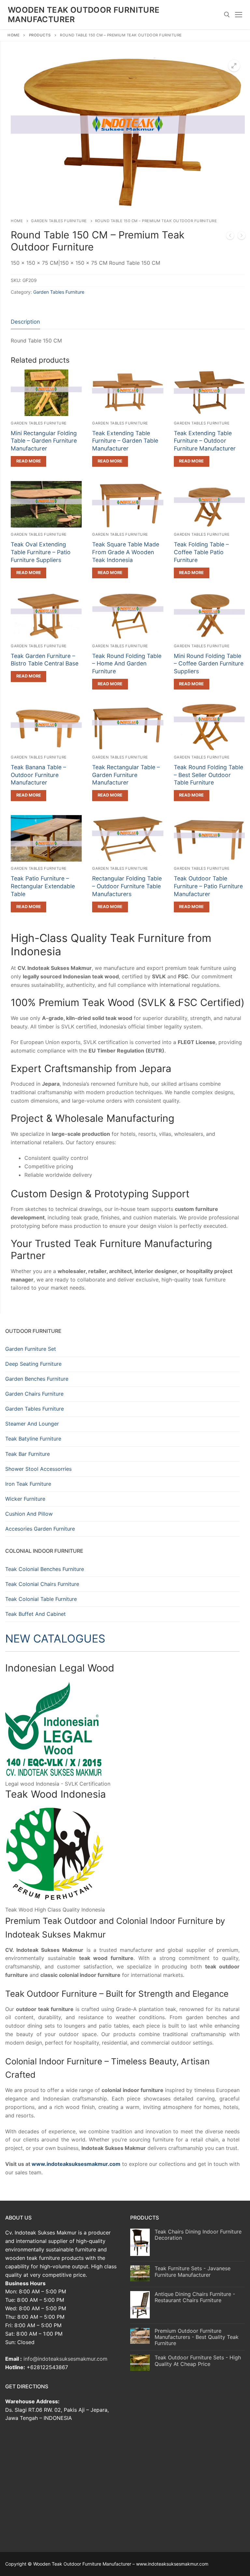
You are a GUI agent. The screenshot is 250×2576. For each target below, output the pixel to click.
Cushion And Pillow (29, 1514)
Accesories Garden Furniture (40, 1529)
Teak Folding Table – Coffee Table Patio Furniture (201, 552)
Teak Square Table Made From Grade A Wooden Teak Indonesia (126, 552)
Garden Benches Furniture (37, 1379)
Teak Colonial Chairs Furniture (42, 1584)
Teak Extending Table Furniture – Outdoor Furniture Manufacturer (205, 441)
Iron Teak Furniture (28, 1484)
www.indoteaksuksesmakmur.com (76, 2164)
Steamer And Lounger (32, 1424)
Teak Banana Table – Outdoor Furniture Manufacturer (38, 775)
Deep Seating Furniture (33, 1364)
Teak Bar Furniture (28, 1454)
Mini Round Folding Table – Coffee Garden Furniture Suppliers (209, 664)
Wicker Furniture (25, 1499)
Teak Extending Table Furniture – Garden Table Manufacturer (125, 441)
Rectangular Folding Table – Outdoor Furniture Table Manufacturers (127, 886)
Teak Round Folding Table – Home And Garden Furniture (127, 664)
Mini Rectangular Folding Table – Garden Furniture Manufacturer (44, 441)
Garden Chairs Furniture (34, 1394)
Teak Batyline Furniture (33, 1439)
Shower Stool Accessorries (38, 1469)
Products (40, 35)
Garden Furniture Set (31, 1349)
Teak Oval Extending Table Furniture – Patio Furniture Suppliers (41, 552)
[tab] (25, 322)
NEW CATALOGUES (55, 1638)
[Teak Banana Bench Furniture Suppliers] (230, 237)
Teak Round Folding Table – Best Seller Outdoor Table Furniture (208, 775)
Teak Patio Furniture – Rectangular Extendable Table (43, 886)
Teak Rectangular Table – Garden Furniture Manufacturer (126, 775)
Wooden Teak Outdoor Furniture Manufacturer (84, 15)
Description (25, 322)
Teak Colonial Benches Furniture (45, 1569)
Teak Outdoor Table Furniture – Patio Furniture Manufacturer (208, 886)
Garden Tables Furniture (59, 221)
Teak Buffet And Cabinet (35, 1614)
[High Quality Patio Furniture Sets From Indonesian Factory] (242, 237)
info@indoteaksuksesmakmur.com (65, 2359)
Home (14, 35)
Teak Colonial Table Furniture (41, 1599)
